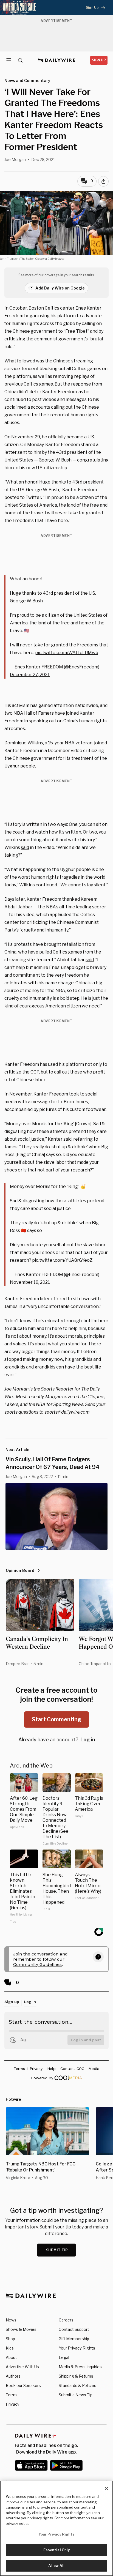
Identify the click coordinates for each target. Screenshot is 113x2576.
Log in (88, 1740)
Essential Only (57, 2550)
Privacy (12, 2404)
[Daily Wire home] (57, 60)
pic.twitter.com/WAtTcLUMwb (67, 653)
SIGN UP (99, 60)
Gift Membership (74, 2339)
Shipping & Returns (76, 2376)
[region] (56, 2528)
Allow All (56, 2566)
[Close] (106, 2488)
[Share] (103, 181)
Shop (10, 2339)
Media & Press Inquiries (80, 2367)
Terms (12, 2395)
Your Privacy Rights (77, 2348)
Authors (13, 2376)
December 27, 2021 (30, 675)
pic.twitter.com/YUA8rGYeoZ (62, 1260)
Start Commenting (56, 1719)
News (11, 2320)
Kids (10, 2348)
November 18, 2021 (30, 1282)
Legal (64, 2357)
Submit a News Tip (76, 2395)
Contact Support (74, 2329)
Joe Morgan (15, 159)
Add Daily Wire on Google (60, 288)
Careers (66, 2320)
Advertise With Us (22, 2367)
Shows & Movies (21, 2329)
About (11, 2357)
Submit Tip (57, 2250)
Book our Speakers (23, 2385)
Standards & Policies (77, 2385)
